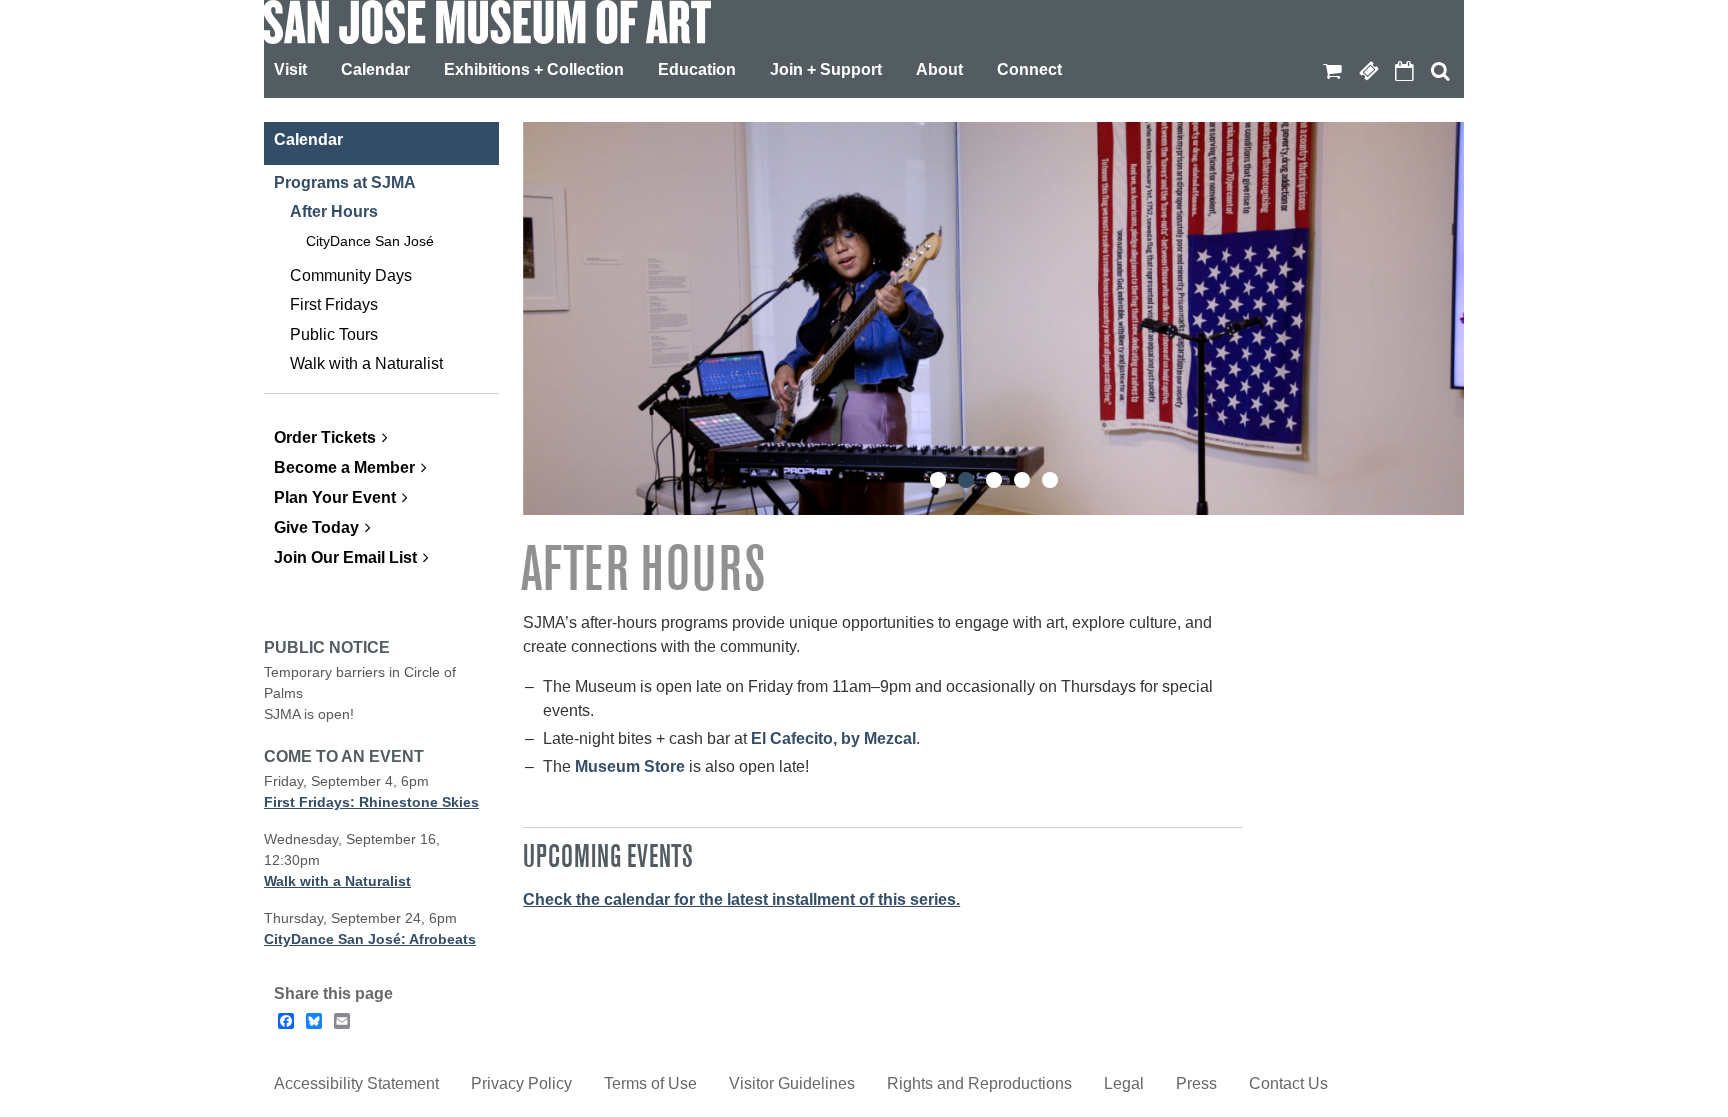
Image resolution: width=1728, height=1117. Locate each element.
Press (1196, 1083)
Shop (1332, 71)
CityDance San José (370, 241)
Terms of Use (650, 1083)
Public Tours (334, 334)
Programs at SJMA (345, 182)
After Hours (334, 211)
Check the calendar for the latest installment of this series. (741, 899)
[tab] (938, 480)
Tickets (1368, 71)
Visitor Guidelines (792, 1083)
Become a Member (344, 467)
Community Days (351, 275)
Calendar (1404, 71)
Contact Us (1288, 1083)
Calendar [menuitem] (375, 69)
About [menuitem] (939, 69)
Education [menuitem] (697, 69)
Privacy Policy (521, 1083)
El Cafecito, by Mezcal (833, 738)
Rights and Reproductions (979, 1083)
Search (1440, 71)
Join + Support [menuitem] (826, 69)
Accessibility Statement (356, 1083)
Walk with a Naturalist (366, 363)
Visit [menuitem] (290, 69)
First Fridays (334, 304)
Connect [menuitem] (1029, 69)
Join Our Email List (345, 557)
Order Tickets (325, 437)
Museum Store (630, 766)
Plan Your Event (335, 497)
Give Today (316, 527)
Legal (1124, 1083)
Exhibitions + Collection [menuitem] (534, 69)
